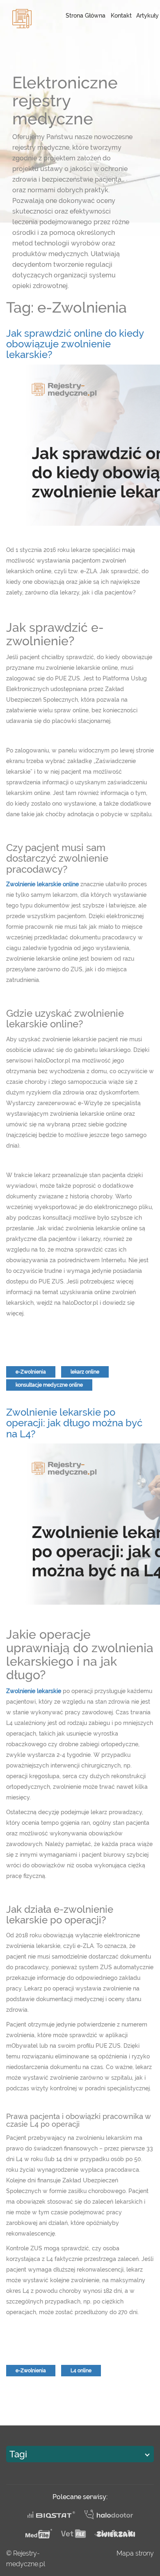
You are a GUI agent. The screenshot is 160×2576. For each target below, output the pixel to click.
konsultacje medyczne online (49, 1385)
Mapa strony (135, 2553)
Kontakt (121, 16)
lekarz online (85, 1372)
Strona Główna (86, 16)
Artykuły (147, 16)
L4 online (81, 2371)
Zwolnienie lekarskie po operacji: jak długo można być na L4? (74, 1423)
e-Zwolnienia (31, 1372)
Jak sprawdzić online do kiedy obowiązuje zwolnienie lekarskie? (75, 344)
